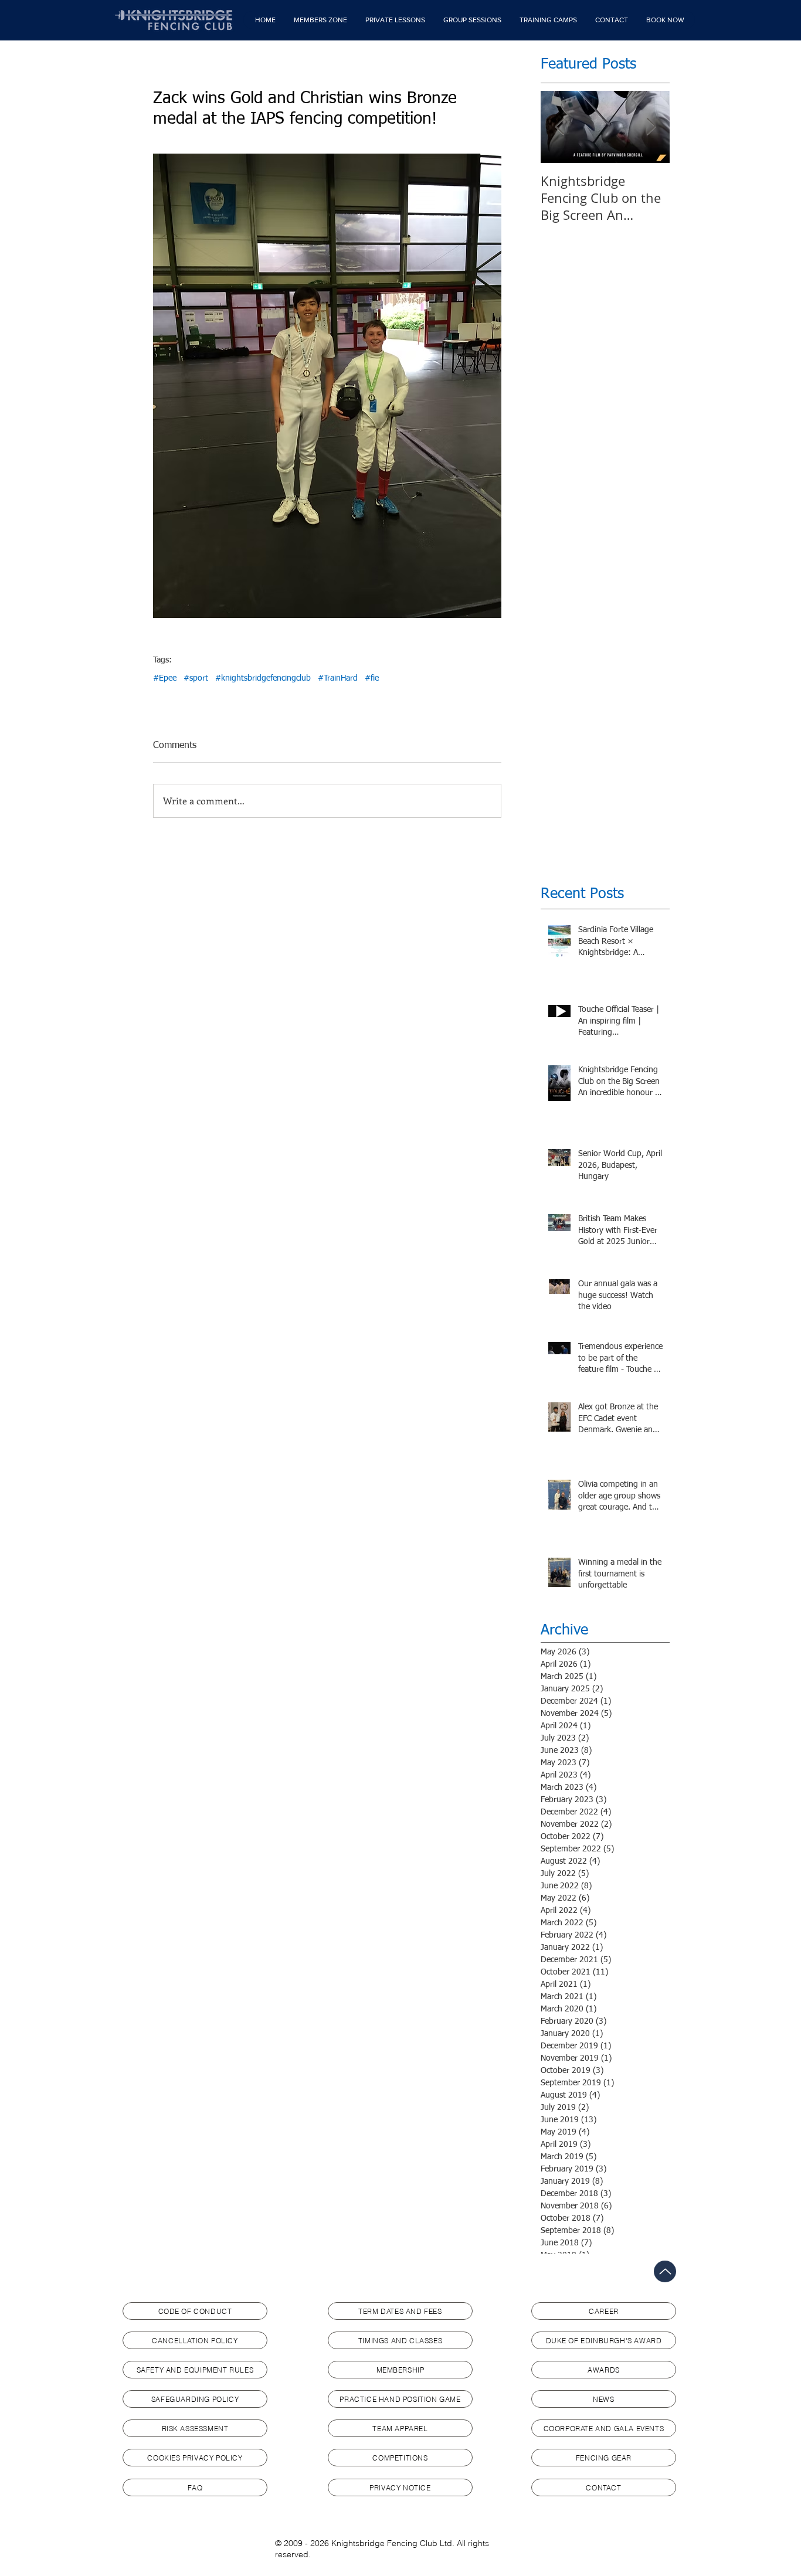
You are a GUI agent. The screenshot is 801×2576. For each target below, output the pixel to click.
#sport (196, 678)
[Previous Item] (559, 127)
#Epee (165, 678)
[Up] (665, 2271)
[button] (320, 20)
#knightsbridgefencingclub (263, 678)
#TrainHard (338, 678)
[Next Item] (651, 127)
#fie (372, 678)
